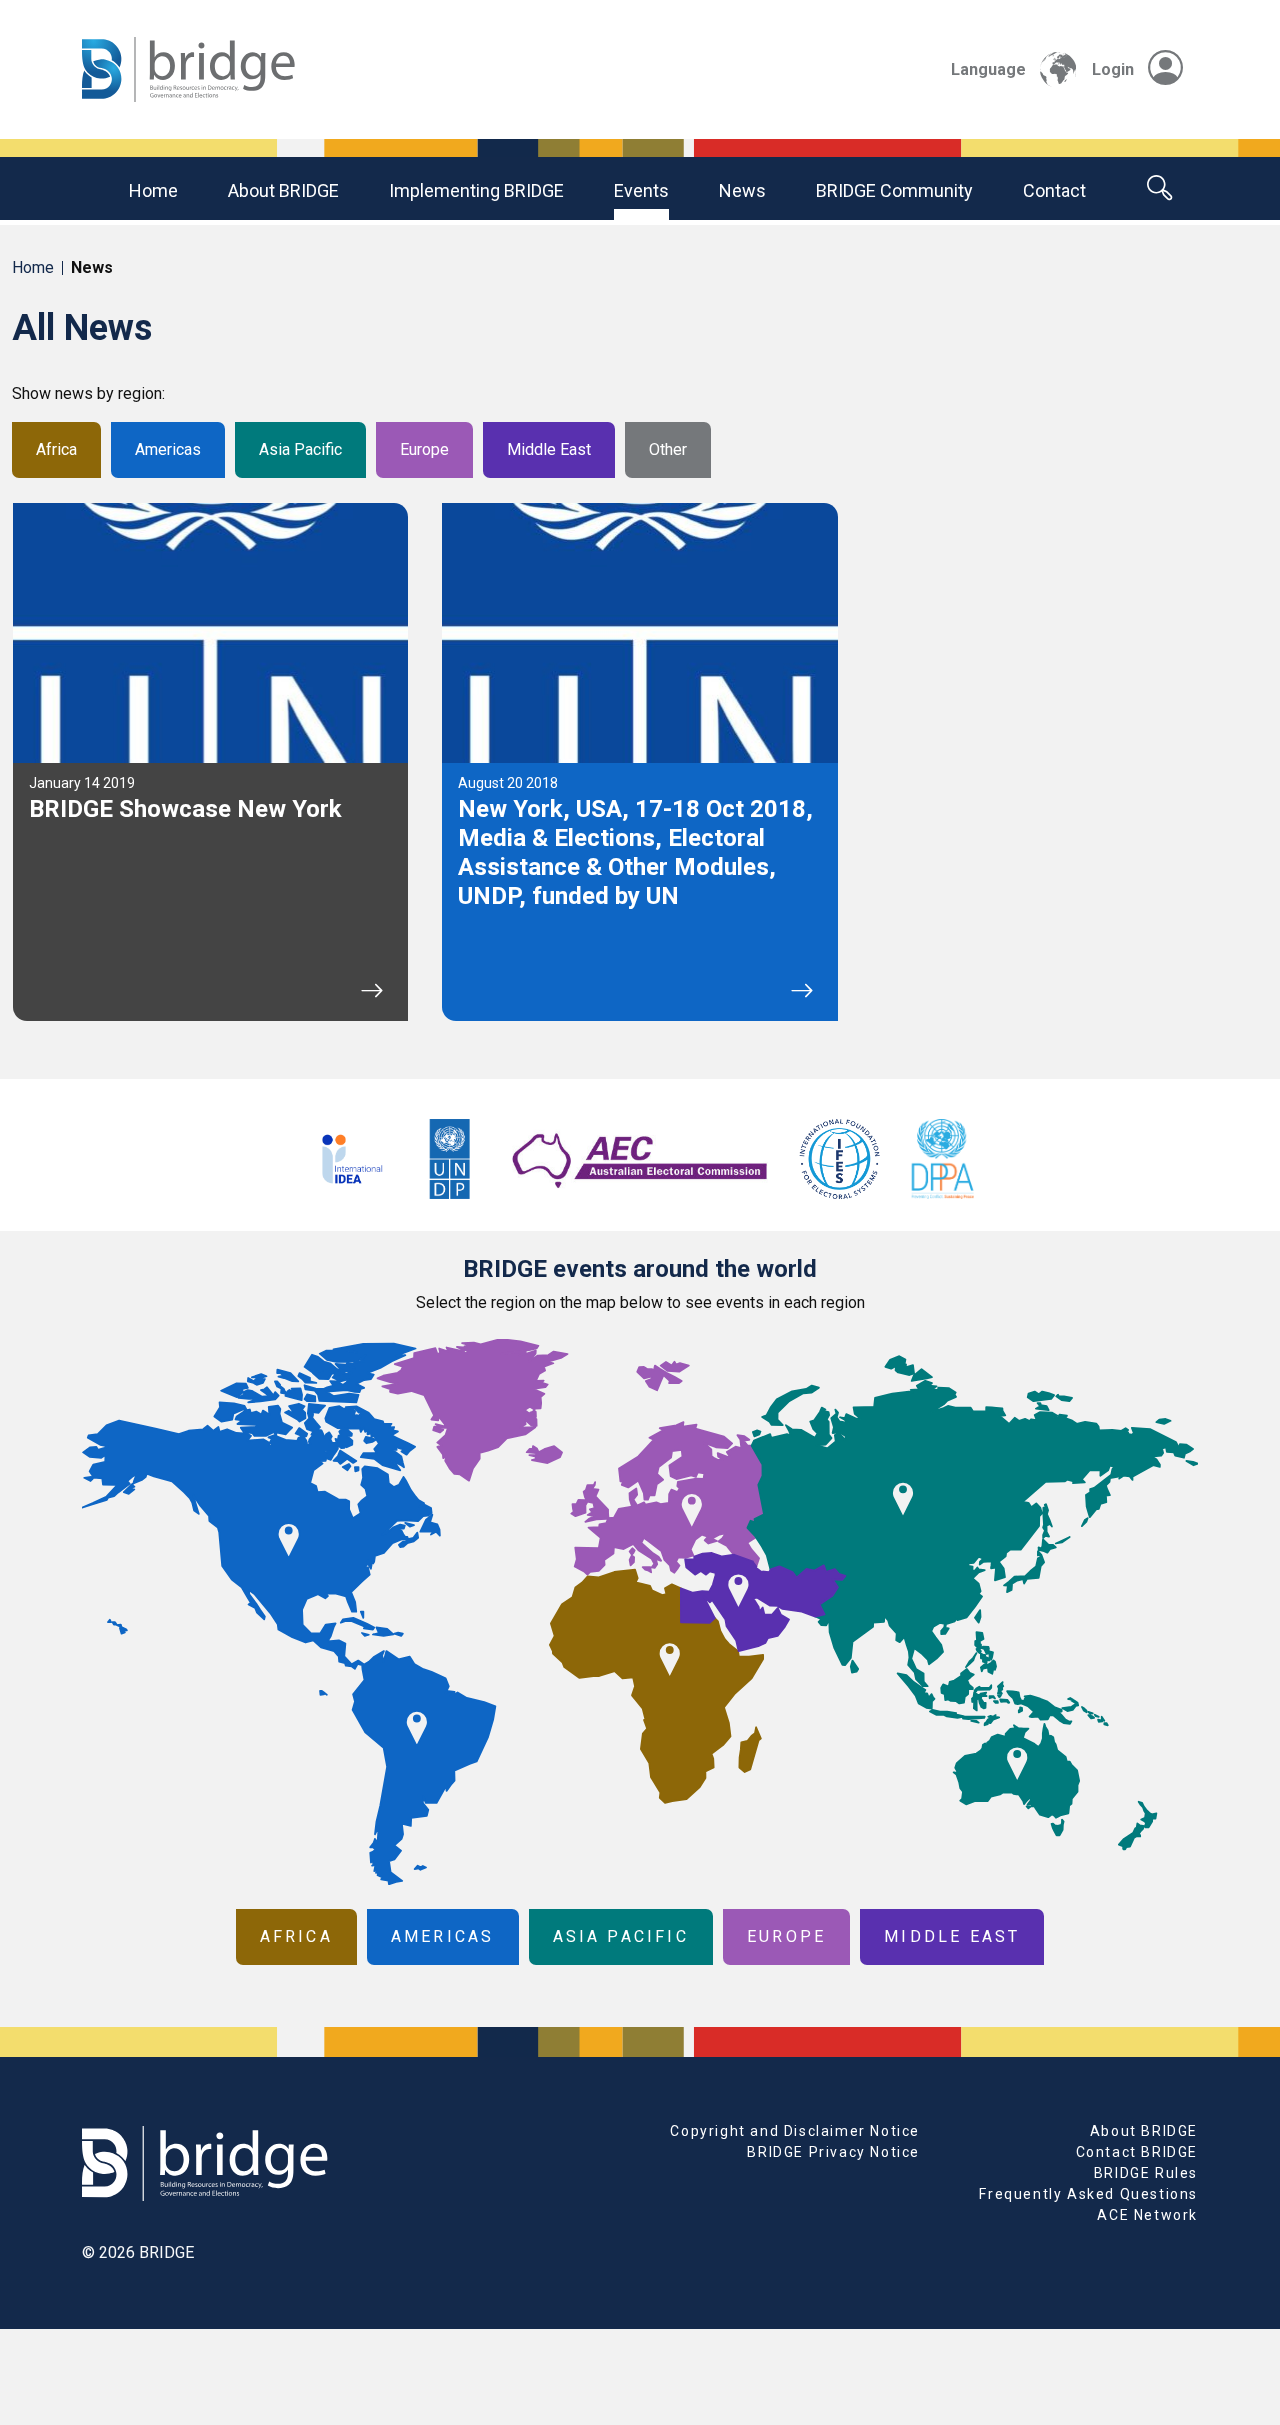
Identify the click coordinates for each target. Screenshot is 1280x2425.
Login (1113, 69)
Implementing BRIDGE (476, 190)
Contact (1054, 190)
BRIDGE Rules (1146, 2173)
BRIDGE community (894, 190)
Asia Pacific (300, 449)
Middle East (549, 449)
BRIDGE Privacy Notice (833, 2152)
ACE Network (1147, 2215)
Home (153, 190)
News (742, 190)
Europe (424, 449)
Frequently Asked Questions (1088, 2194)
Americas (168, 449)
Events (641, 190)
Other (668, 449)
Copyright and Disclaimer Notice (795, 2131)
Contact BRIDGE (1137, 2152)
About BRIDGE (283, 190)
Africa (56, 449)
